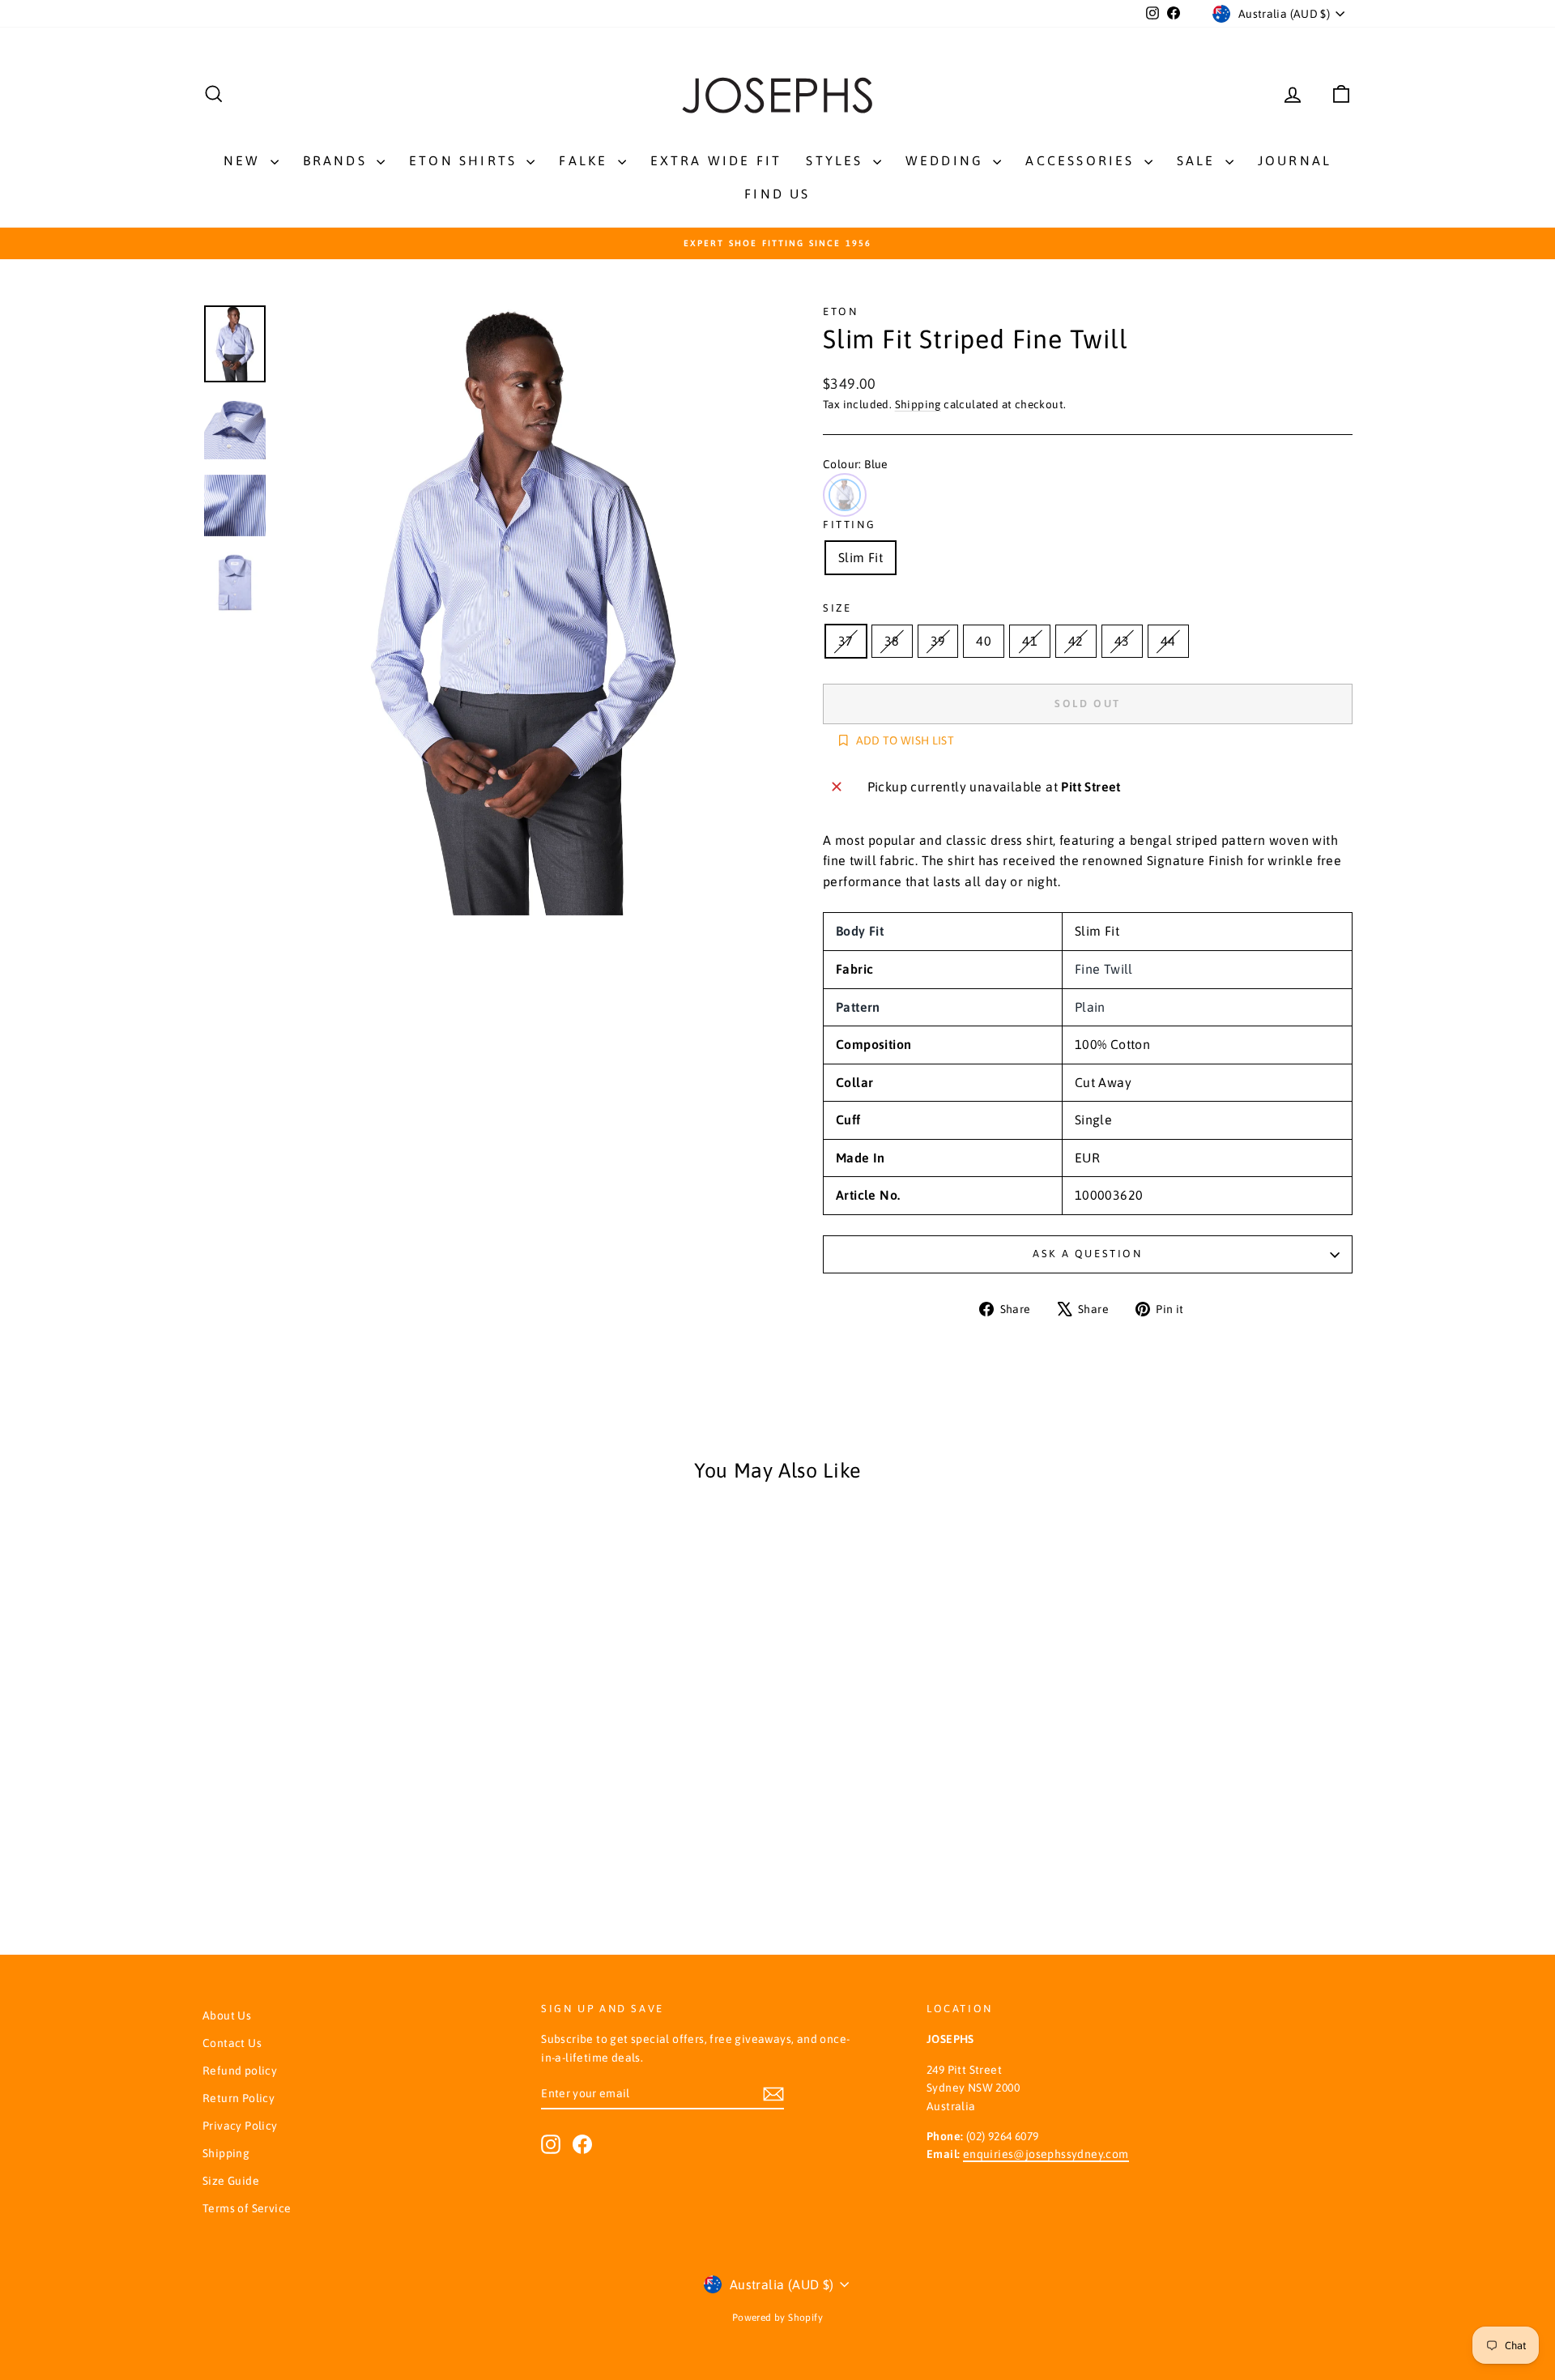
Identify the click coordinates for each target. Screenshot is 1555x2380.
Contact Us (232, 2043)
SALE (1199, 160)
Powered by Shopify (777, 2318)
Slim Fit (861, 557)
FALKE (586, 160)
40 (984, 641)
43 (1122, 641)
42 (1076, 641)
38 (892, 641)
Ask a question (1087, 1254)
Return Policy (239, 2098)
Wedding (948, 160)
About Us (227, 2015)
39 (938, 641)
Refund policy (240, 2071)
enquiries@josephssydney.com (1046, 2154)
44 (1168, 641)
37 (846, 641)
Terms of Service (247, 2208)
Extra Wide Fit (716, 160)
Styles (837, 160)
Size (837, 608)
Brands (338, 160)
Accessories (1082, 160)
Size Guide (231, 2181)
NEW (245, 160)
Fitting (849, 525)
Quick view (340, 1709)
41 (1030, 641)
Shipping (918, 404)
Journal (1295, 160)
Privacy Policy (240, 2126)
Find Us (777, 194)
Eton (840, 311)
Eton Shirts (466, 160)
